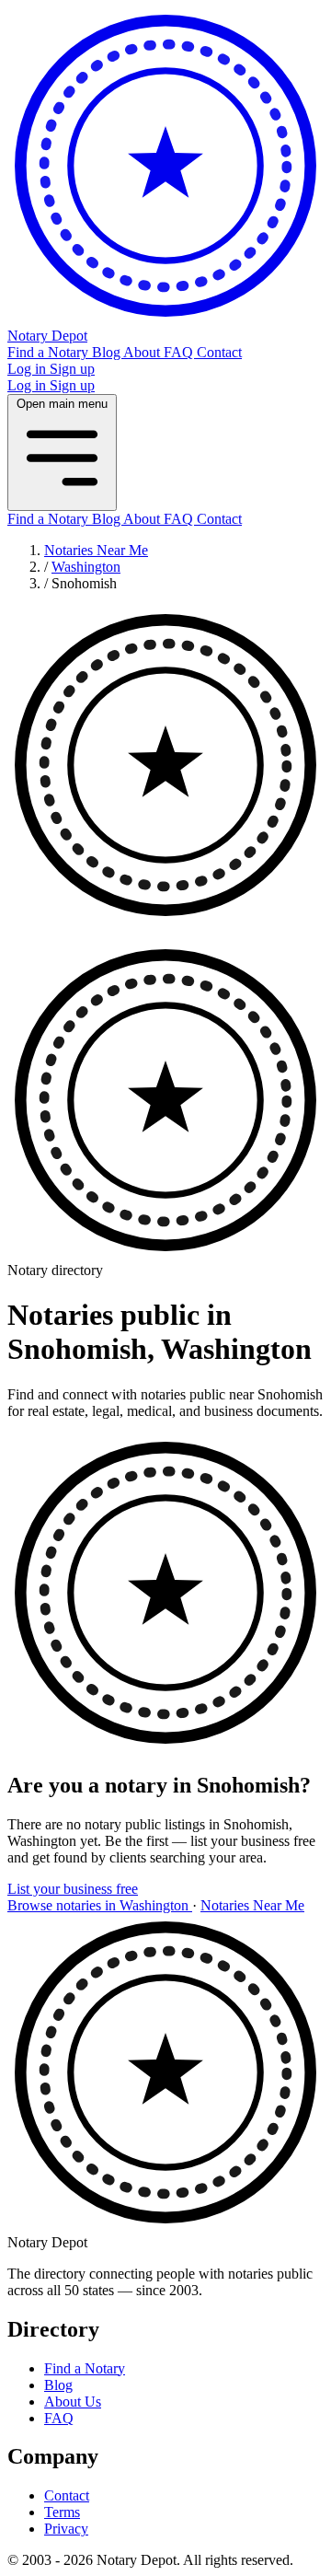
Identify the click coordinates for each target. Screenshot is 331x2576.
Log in (29, 369)
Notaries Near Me (96, 550)
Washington (86, 567)
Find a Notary (50, 352)
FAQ (180, 352)
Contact (219, 352)
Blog (108, 352)
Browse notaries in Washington (100, 1905)
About (143, 352)
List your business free (73, 1889)
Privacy (66, 2529)
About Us (73, 2402)
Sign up (72, 369)
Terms (62, 2512)
